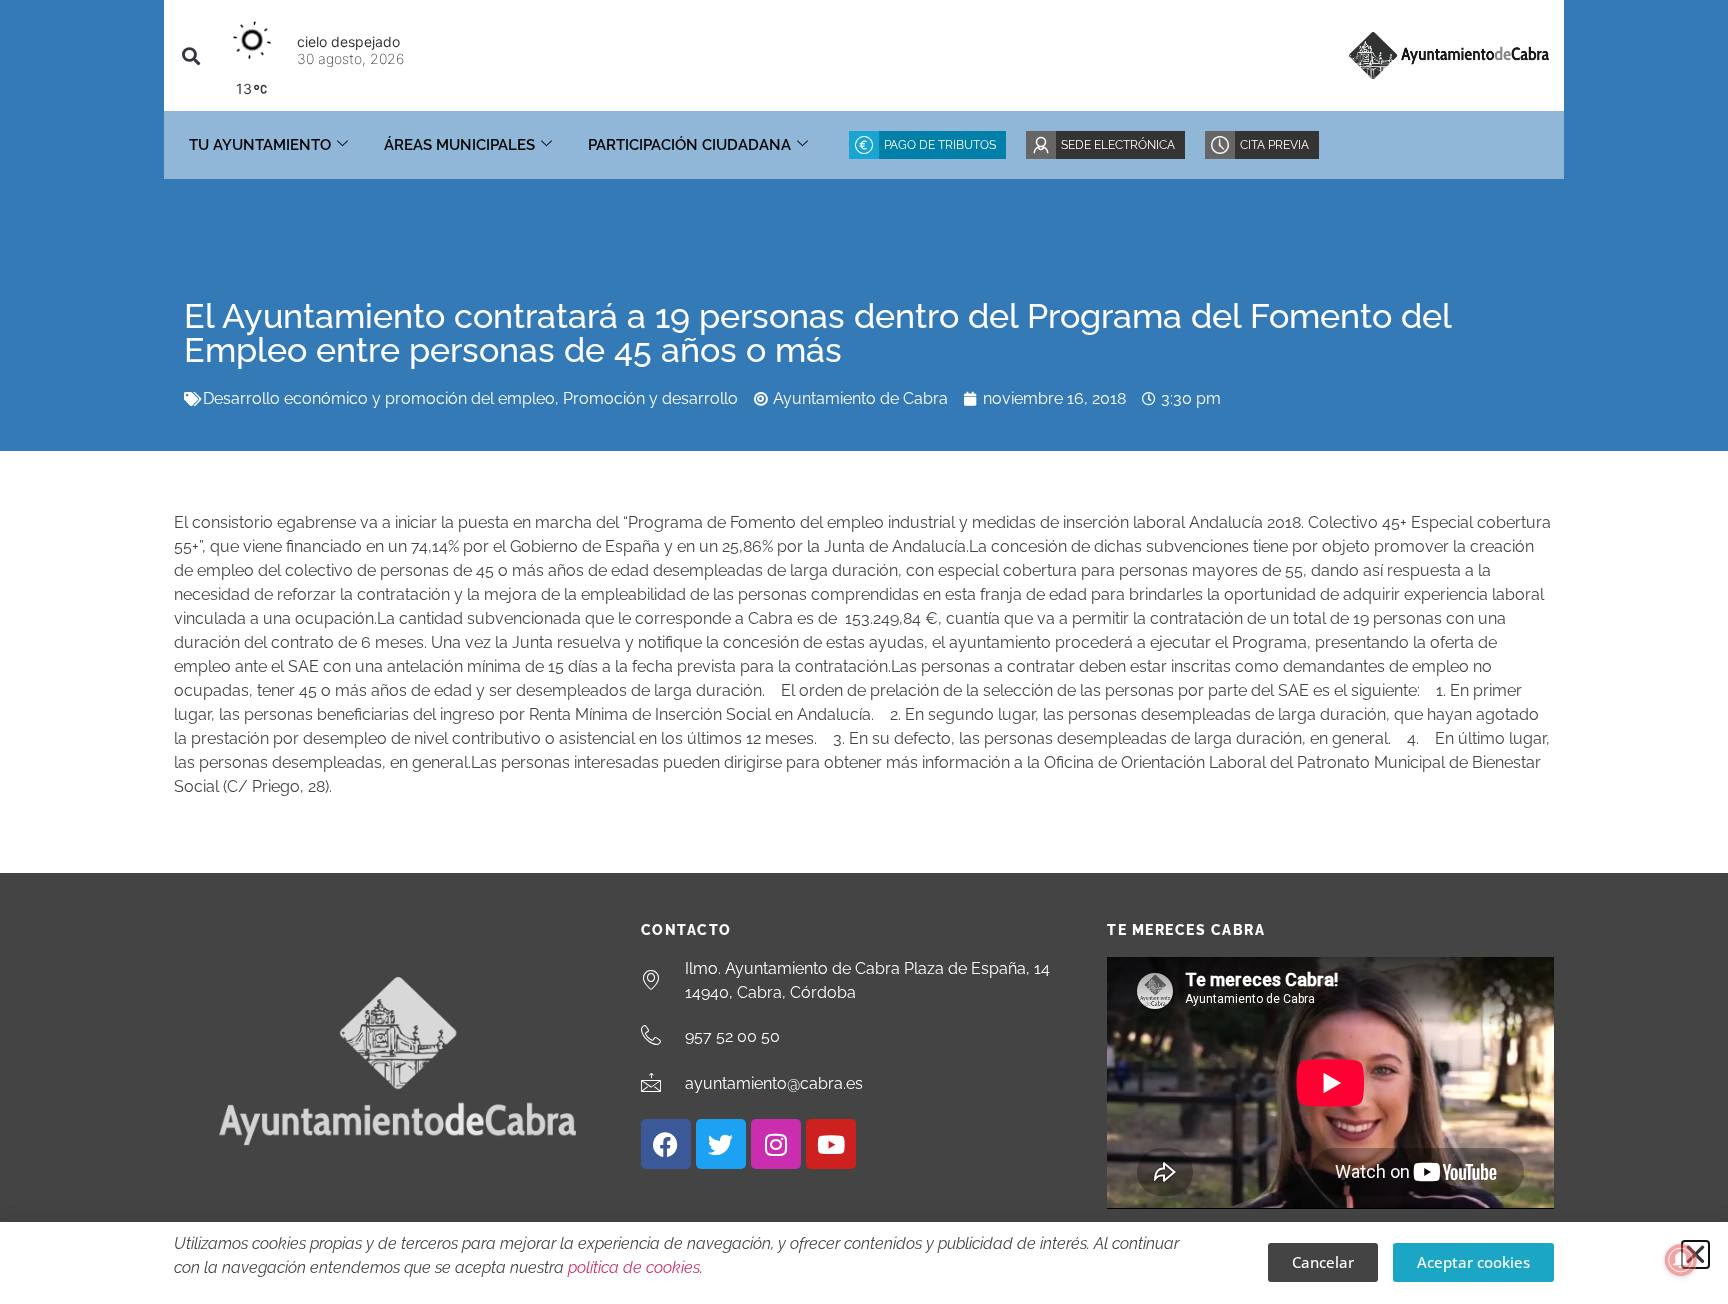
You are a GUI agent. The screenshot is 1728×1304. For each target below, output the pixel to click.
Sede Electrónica (1118, 145)
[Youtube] (831, 1144)
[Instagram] (776, 1144)
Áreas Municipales (459, 145)
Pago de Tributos (940, 145)
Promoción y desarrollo (650, 398)
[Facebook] (666, 1144)
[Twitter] (721, 1144)
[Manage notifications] (1681, 1260)
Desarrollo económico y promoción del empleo (379, 398)
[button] (190, 55)
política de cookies (634, 1267)
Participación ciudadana (689, 145)
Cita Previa (1274, 145)
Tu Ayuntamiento (260, 145)
